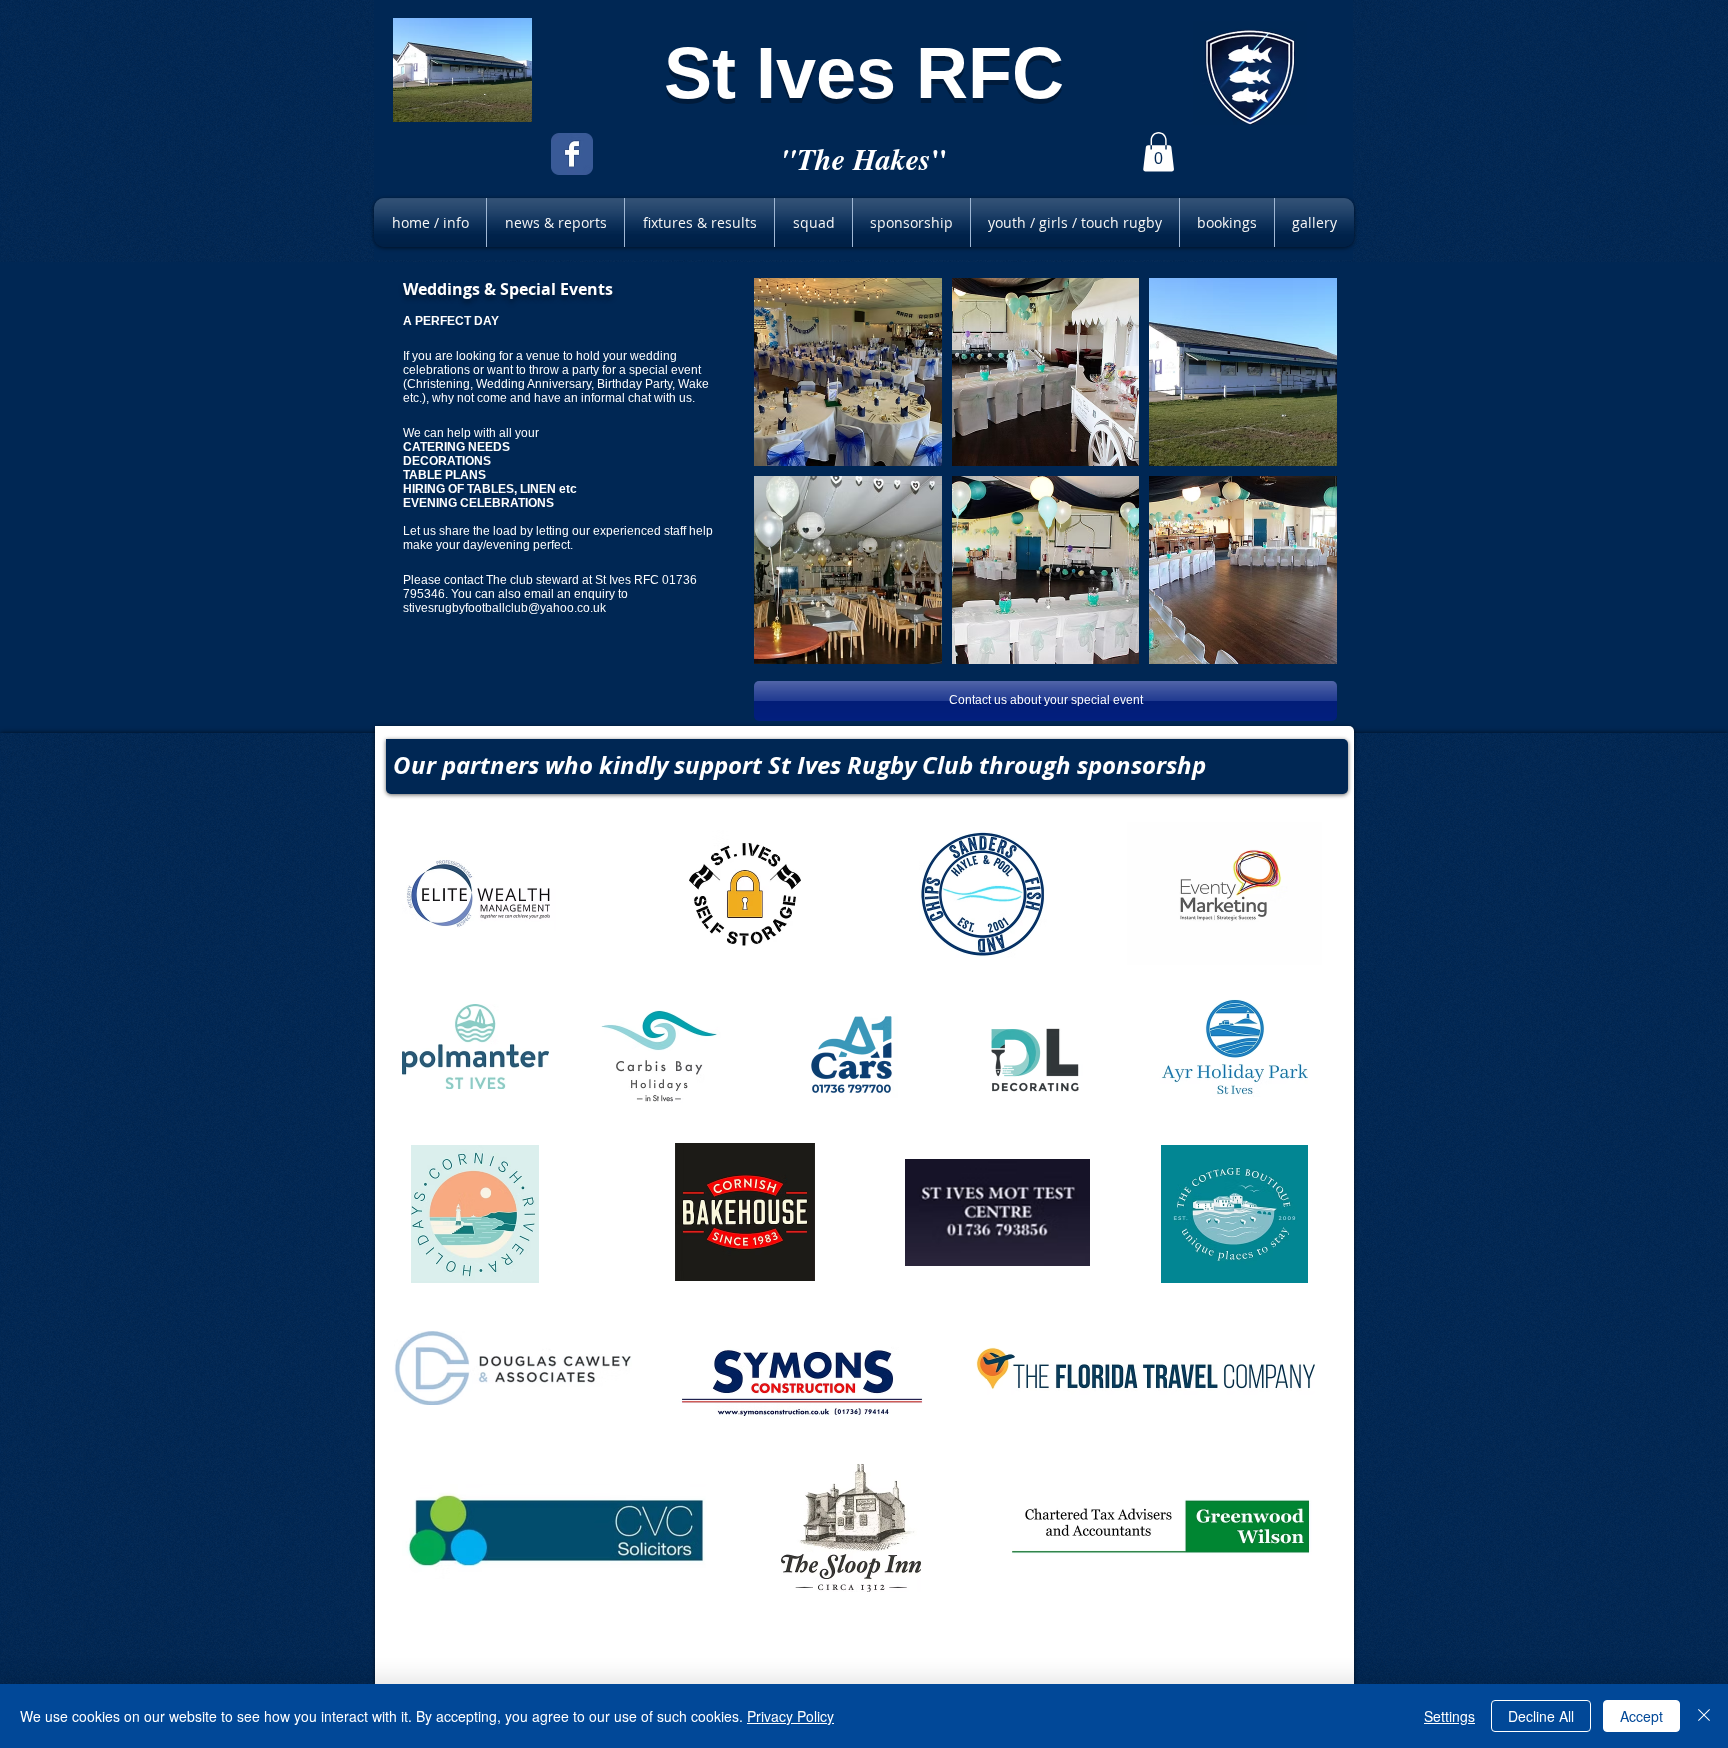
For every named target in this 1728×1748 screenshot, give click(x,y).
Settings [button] (1449, 1716)
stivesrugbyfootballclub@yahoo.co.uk (504, 608)
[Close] (1704, 1716)
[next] (1294, 488)
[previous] (796, 488)
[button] (1158, 151)
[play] (1296, 648)
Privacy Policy (790, 1716)
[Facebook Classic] (572, 154)
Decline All (1541, 1716)
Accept (1641, 1716)
